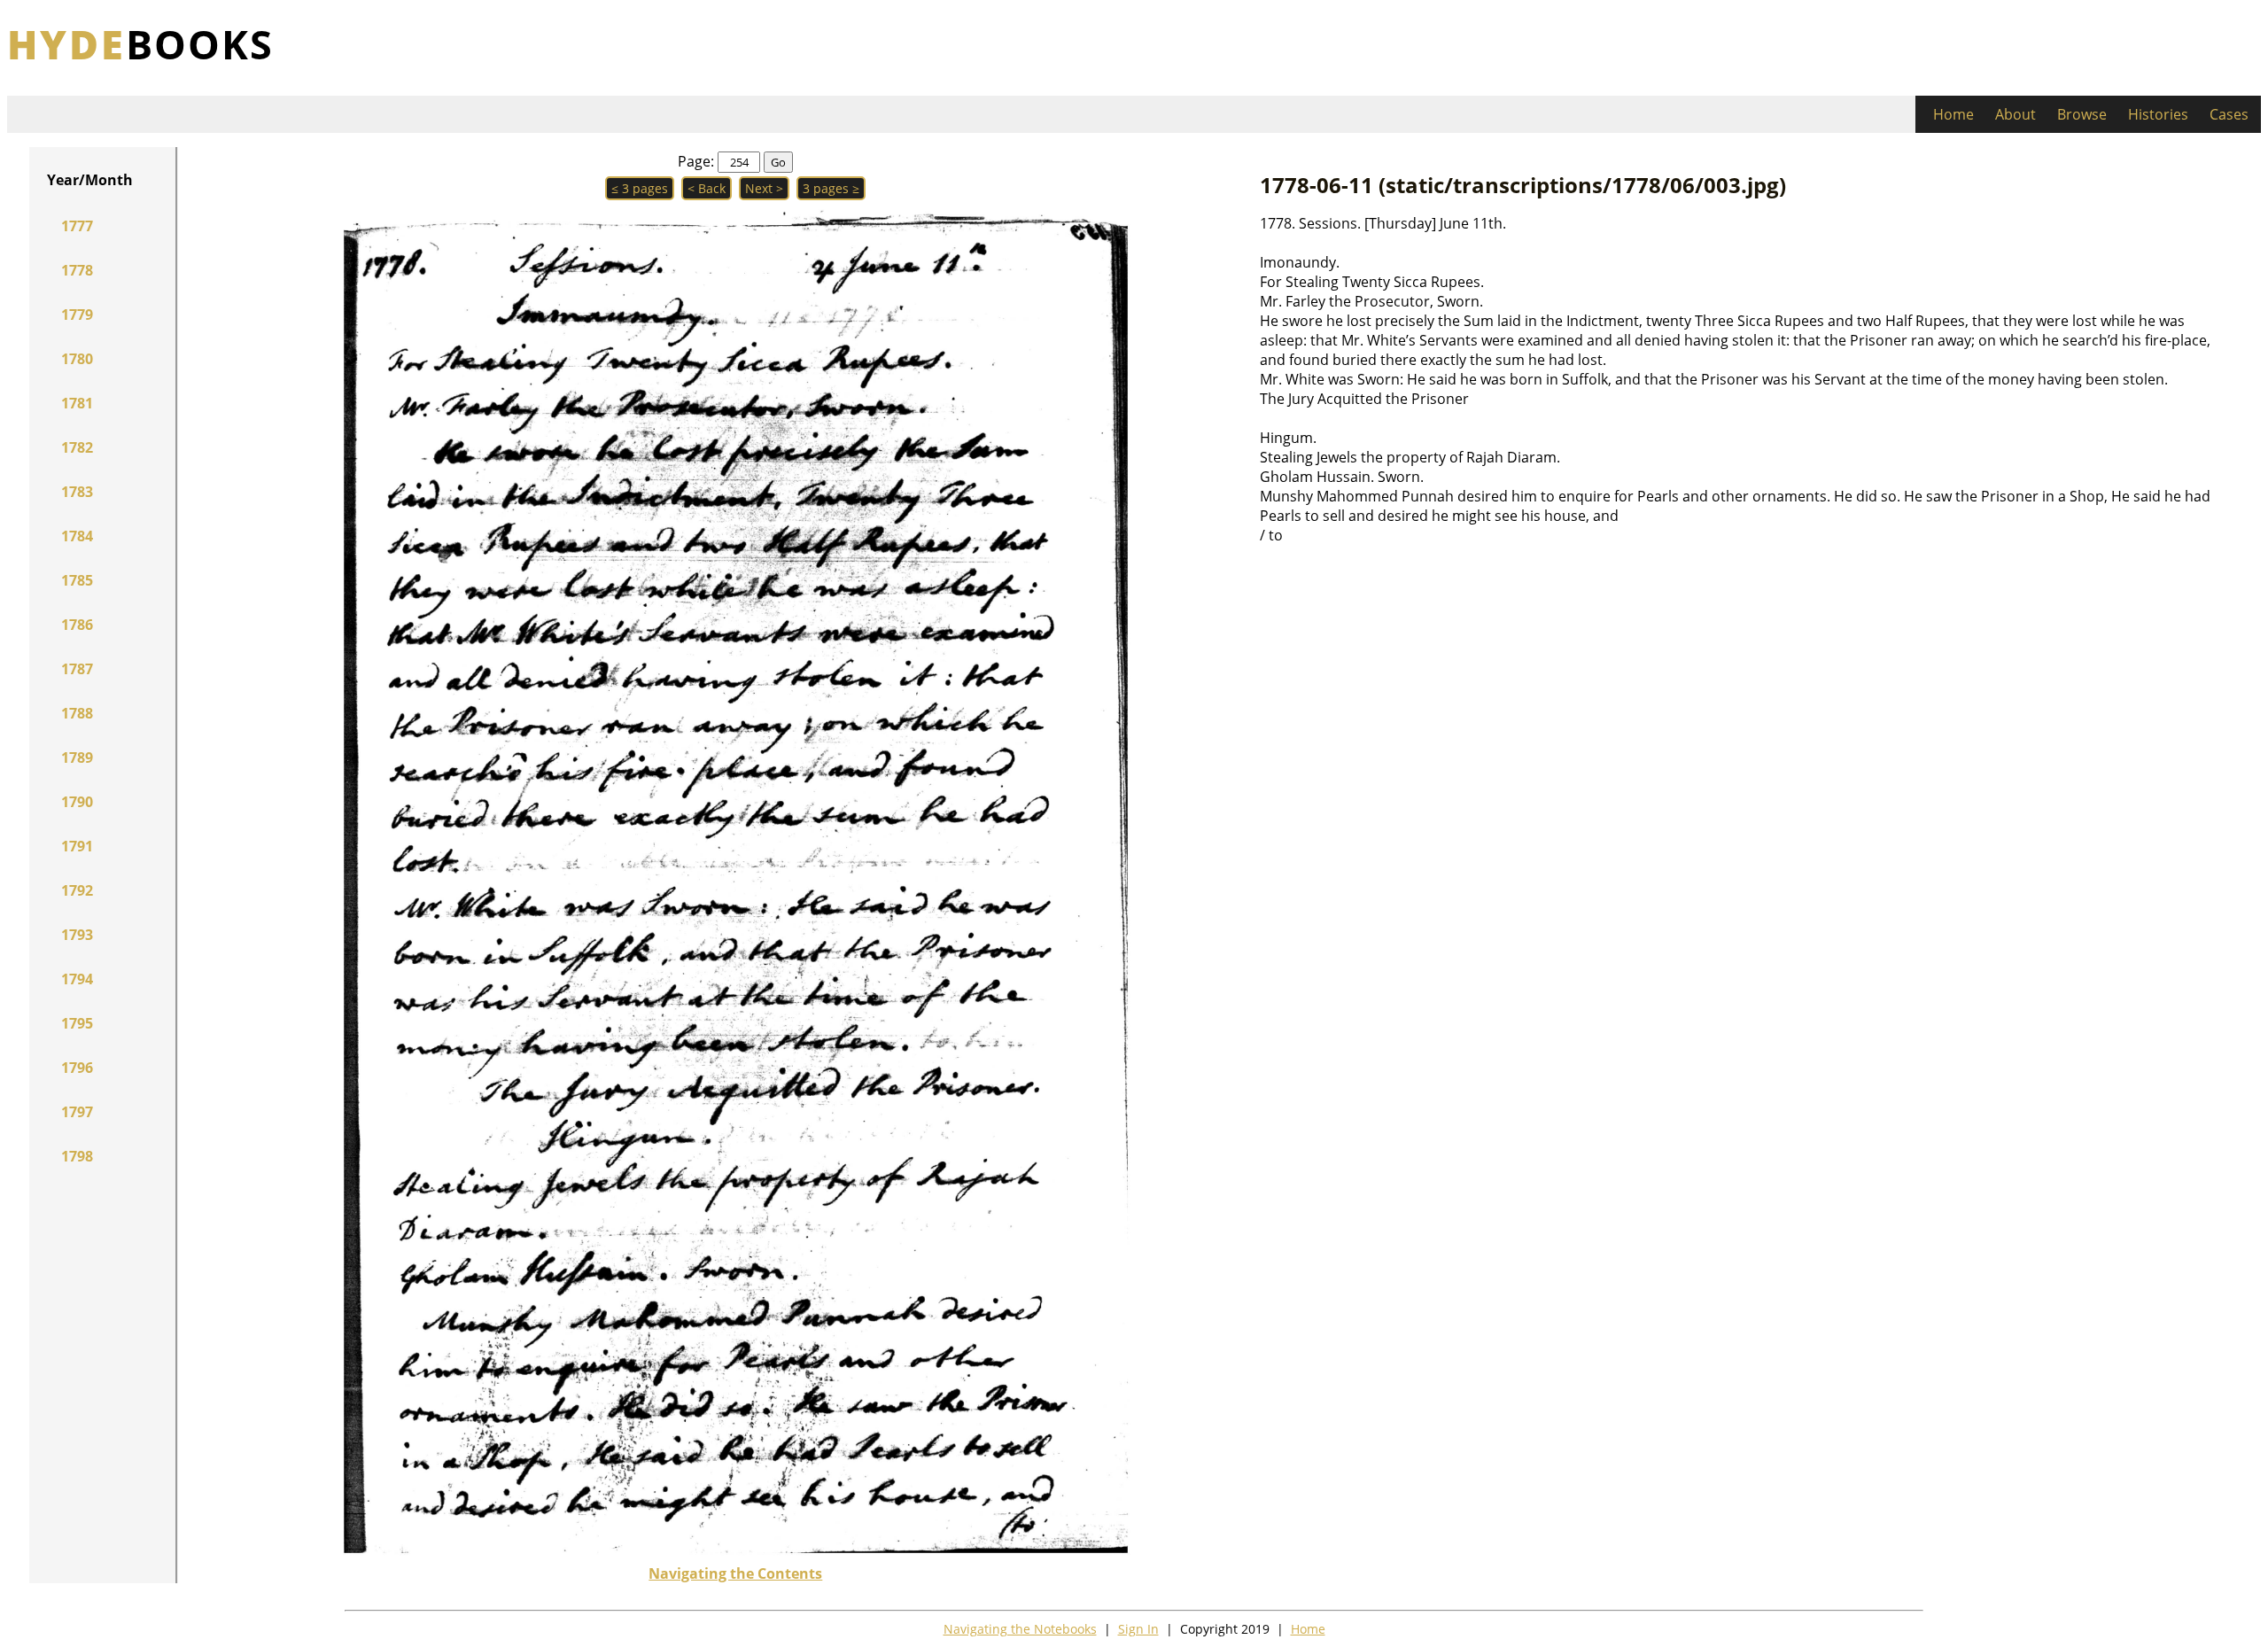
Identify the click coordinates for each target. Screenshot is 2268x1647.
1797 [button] (77, 1112)
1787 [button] (77, 669)
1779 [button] (77, 315)
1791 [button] (77, 846)
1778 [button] (77, 270)
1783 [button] (77, 492)
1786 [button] (77, 625)
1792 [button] (77, 890)
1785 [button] (77, 580)
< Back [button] (707, 188)
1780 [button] (77, 359)
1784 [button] (77, 536)
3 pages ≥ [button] (831, 188)
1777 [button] (77, 226)
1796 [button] (77, 1068)
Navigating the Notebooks (1020, 1629)
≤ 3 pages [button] (640, 188)
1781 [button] (77, 403)
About (2016, 114)
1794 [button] (77, 979)
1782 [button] (77, 447)
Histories (2158, 114)
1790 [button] (77, 802)
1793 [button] (77, 935)
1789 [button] (77, 757)
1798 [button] (77, 1156)
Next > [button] (764, 188)
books (140, 44)
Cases (2229, 114)
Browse (2082, 114)
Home (1953, 114)
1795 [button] (77, 1023)
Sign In (1138, 1629)
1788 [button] (77, 713)
